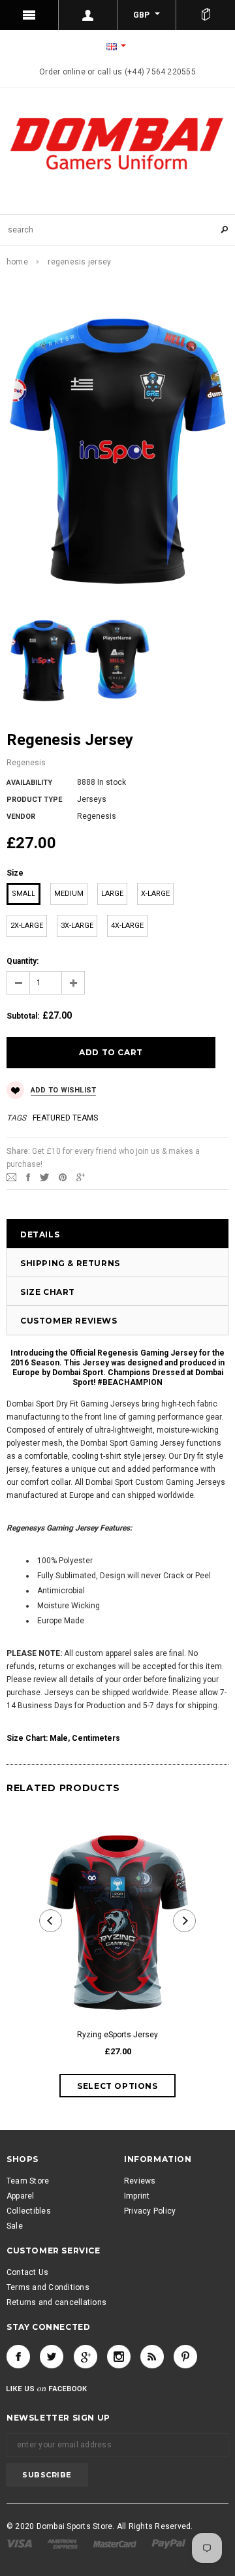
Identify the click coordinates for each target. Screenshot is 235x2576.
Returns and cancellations (56, 2302)
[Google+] (81, 1177)
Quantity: (23, 961)
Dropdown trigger (88, 15)
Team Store (28, 2181)
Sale (15, 2226)
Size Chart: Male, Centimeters (63, 1738)
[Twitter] (44, 1177)
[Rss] (152, 2357)
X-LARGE (155, 894)
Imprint (137, 2196)
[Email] (11, 1177)
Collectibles (29, 2211)
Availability (29, 783)
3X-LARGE (77, 926)
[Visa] (20, 2543)
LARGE (112, 894)
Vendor (21, 817)
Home (17, 262)
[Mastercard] (116, 2543)
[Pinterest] (63, 1177)
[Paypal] (169, 2543)
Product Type (34, 800)
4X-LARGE (127, 926)
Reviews (140, 2181)
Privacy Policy (150, 2211)
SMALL (23, 894)
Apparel (21, 2196)
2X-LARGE (27, 926)
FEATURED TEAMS (65, 1118)
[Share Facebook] (28, 1177)
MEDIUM (69, 894)
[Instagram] (119, 2357)
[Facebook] (18, 2357)
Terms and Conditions (48, 2287)
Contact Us (27, 2272)
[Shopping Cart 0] (206, 15)
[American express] (63, 2543)
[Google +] (86, 2357)
